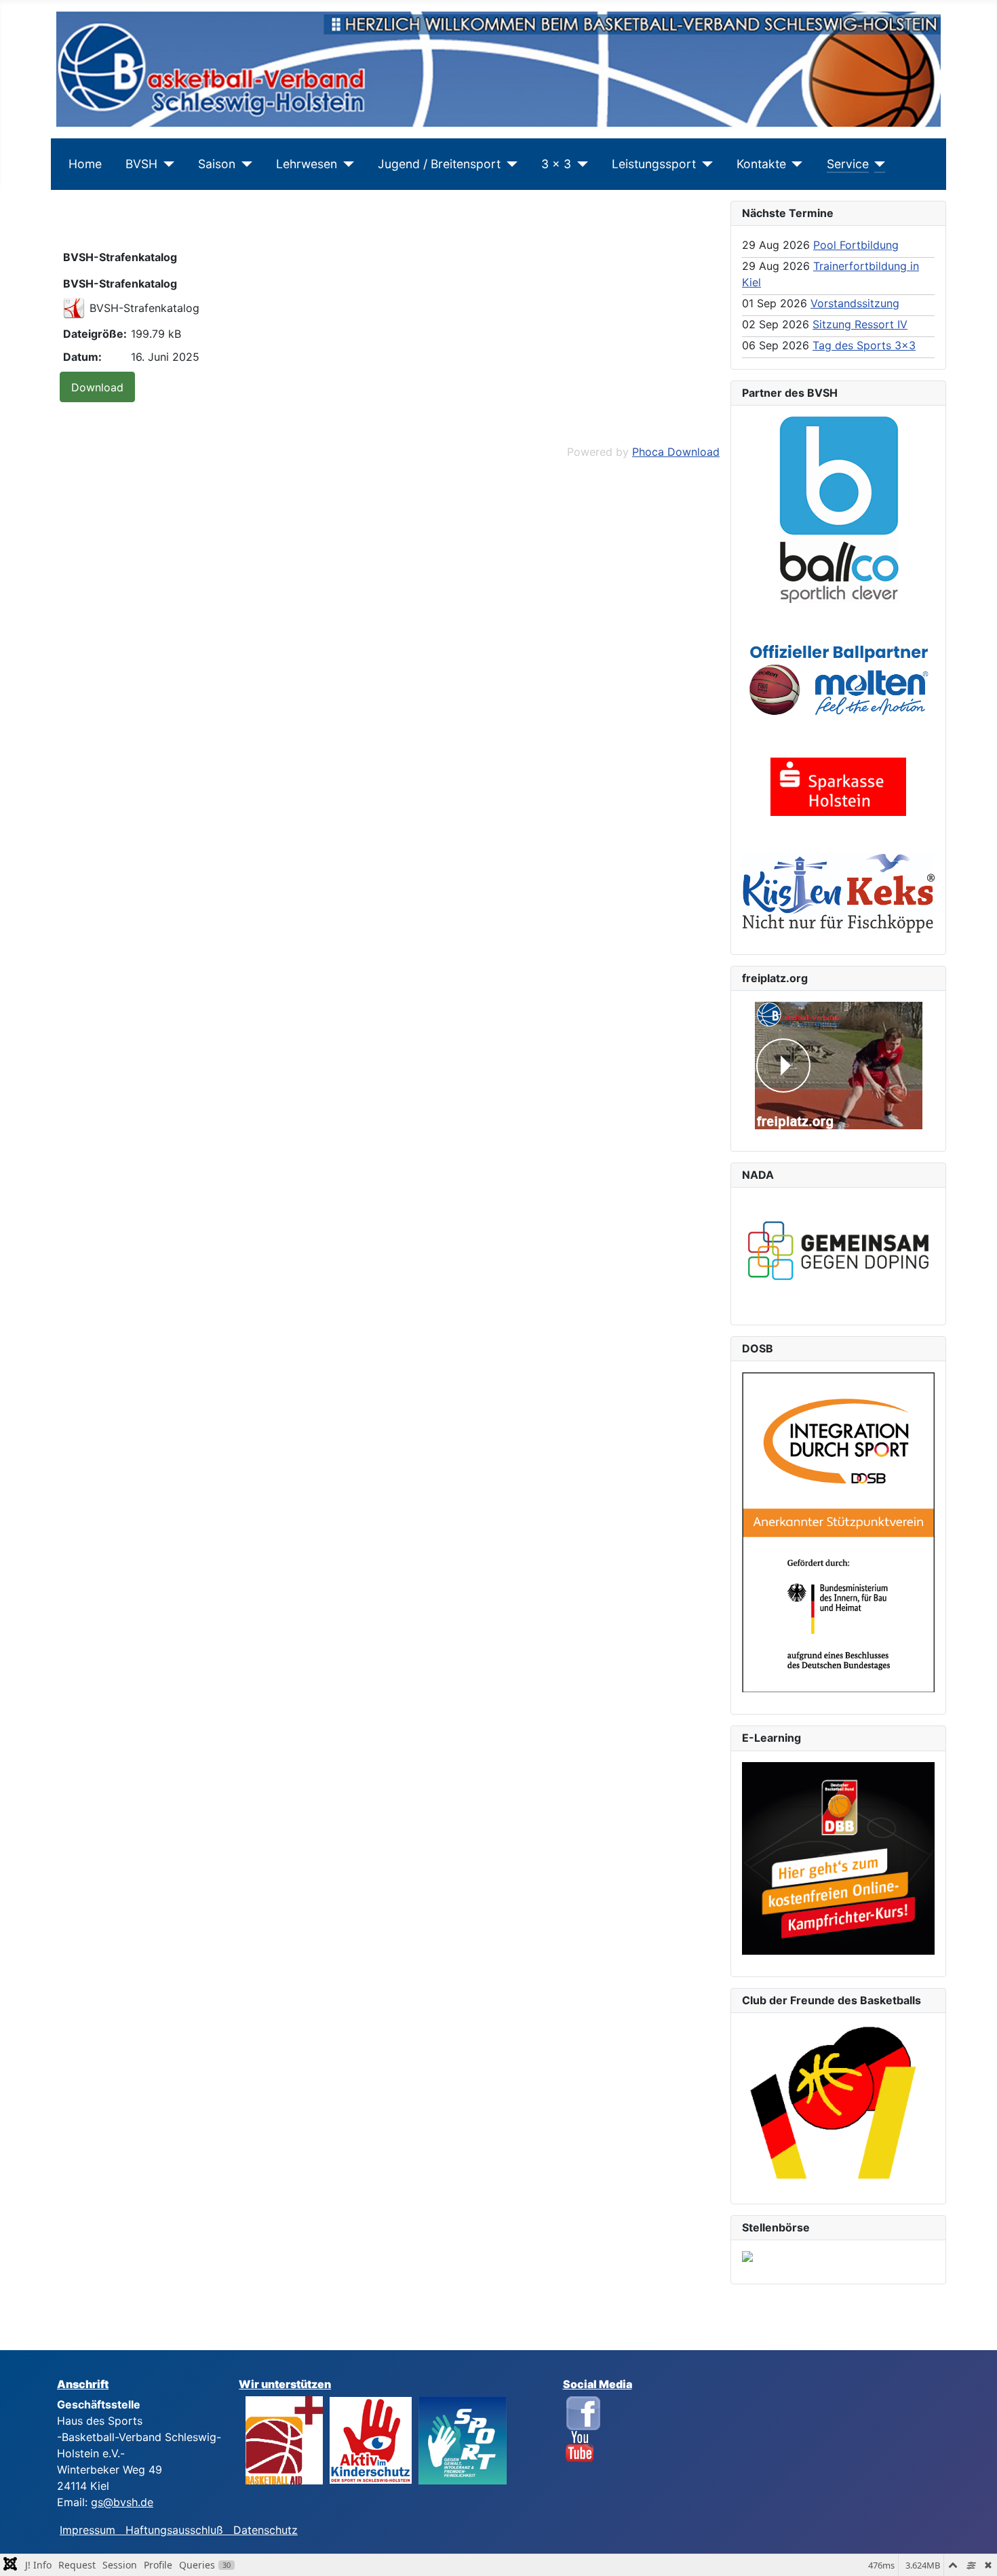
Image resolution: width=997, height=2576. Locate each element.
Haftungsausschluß (174, 2530)
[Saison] (244, 164)
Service (848, 164)
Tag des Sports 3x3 (864, 345)
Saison (217, 164)
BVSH (141, 164)
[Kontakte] (795, 164)
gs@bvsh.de (122, 2502)
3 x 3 (556, 164)
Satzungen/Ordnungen (144, 227)
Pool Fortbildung (856, 245)
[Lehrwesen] (346, 164)
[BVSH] (166, 164)
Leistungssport (654, 164)
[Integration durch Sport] (838, 1531)
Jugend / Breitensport (439, 164)
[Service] (877, 164)
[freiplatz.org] (838, 1066)
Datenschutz (266, 2530)
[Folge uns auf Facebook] (583, 2412)
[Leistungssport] (704, 164)
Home (85, 164)
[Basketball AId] (284, 2439)
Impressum (93, 2530)
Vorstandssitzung (855, 303)
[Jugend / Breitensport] (509, 164)
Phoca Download (676, 452)
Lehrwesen (307, 164)
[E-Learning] (838, 1858)
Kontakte (761, 164)
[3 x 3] (580, 164)
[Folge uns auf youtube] (580, 2446)
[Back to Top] (973, 2551)
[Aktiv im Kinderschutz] (371, 2439)
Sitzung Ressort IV (860, 324)
